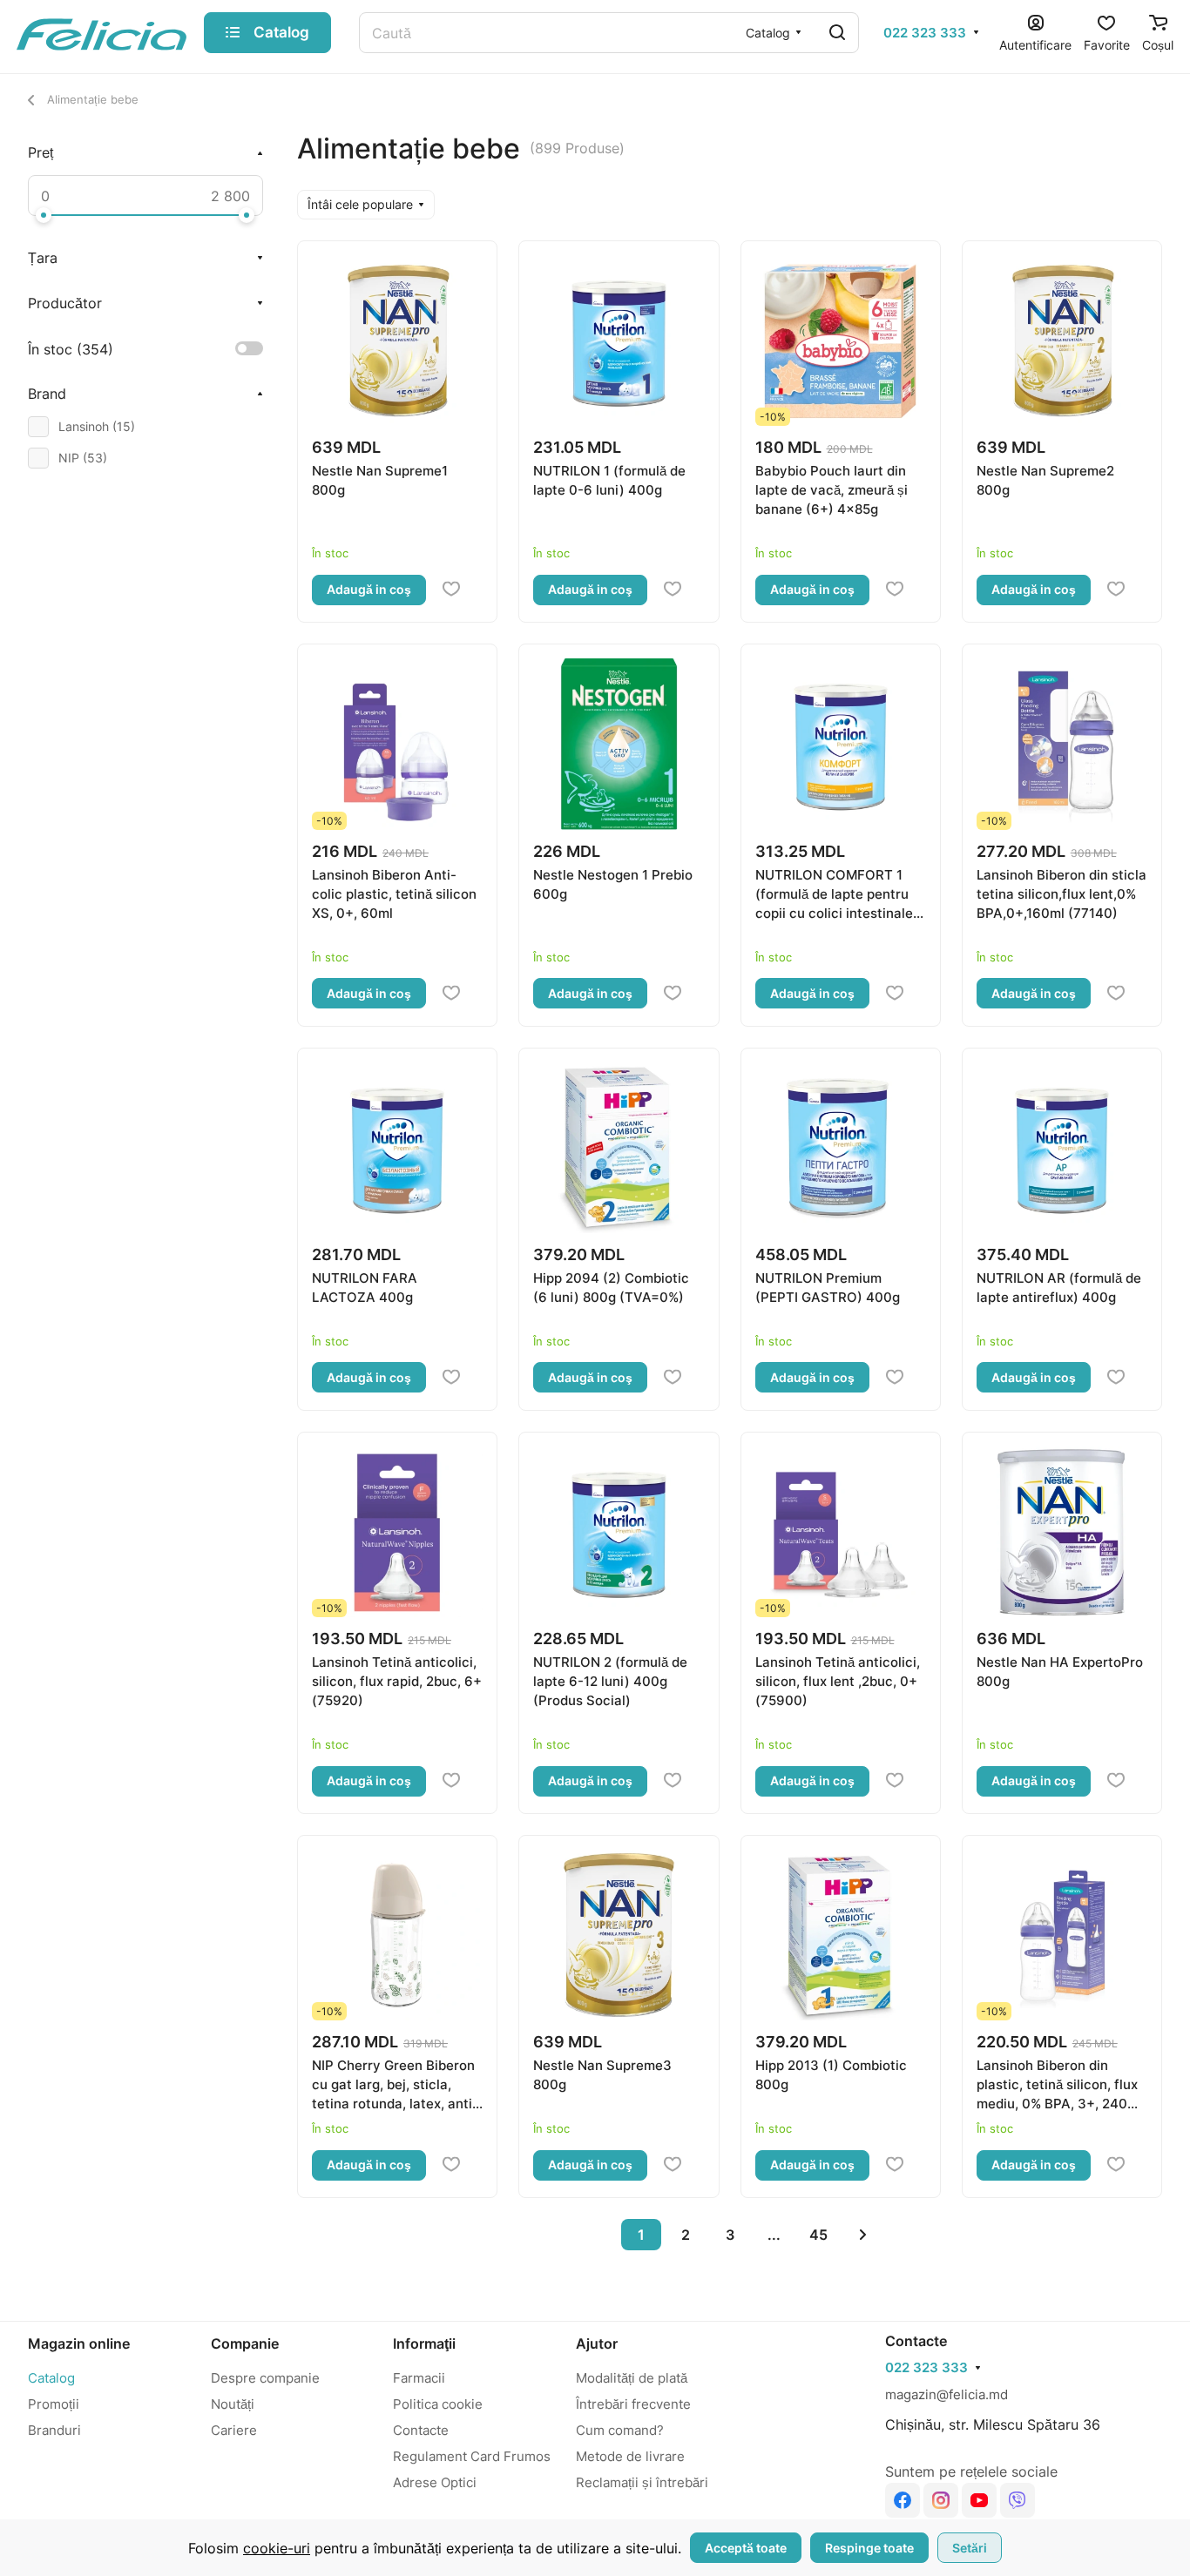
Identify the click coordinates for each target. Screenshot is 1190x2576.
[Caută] (837, 33)
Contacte (421, 2430)
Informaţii (424, 2343)
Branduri (54, 2430)
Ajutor (597, 2343)
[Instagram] (941, 2500)
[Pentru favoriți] (451, 590)
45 (818, 2235)
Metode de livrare (630, 2456)
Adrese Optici (435, 2482)
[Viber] (1018, 2500)
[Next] (863, 2235)
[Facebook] (903, 2500)
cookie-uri (277, 2548)
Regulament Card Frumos (472, 2456)
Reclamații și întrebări (642, 2482)
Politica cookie (438, 2404)
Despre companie (265, 2378)
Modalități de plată (632, 2378)
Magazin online (79, 2343)
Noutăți (233, 2404)
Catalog (51, 2378)
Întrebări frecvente (633, 2404)
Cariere (234, 2430)
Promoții (54, 2404)
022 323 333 (925, 33)
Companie (245, 2343)
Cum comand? (620, 2430)
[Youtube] (979, 2500)
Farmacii (419, 2378)
